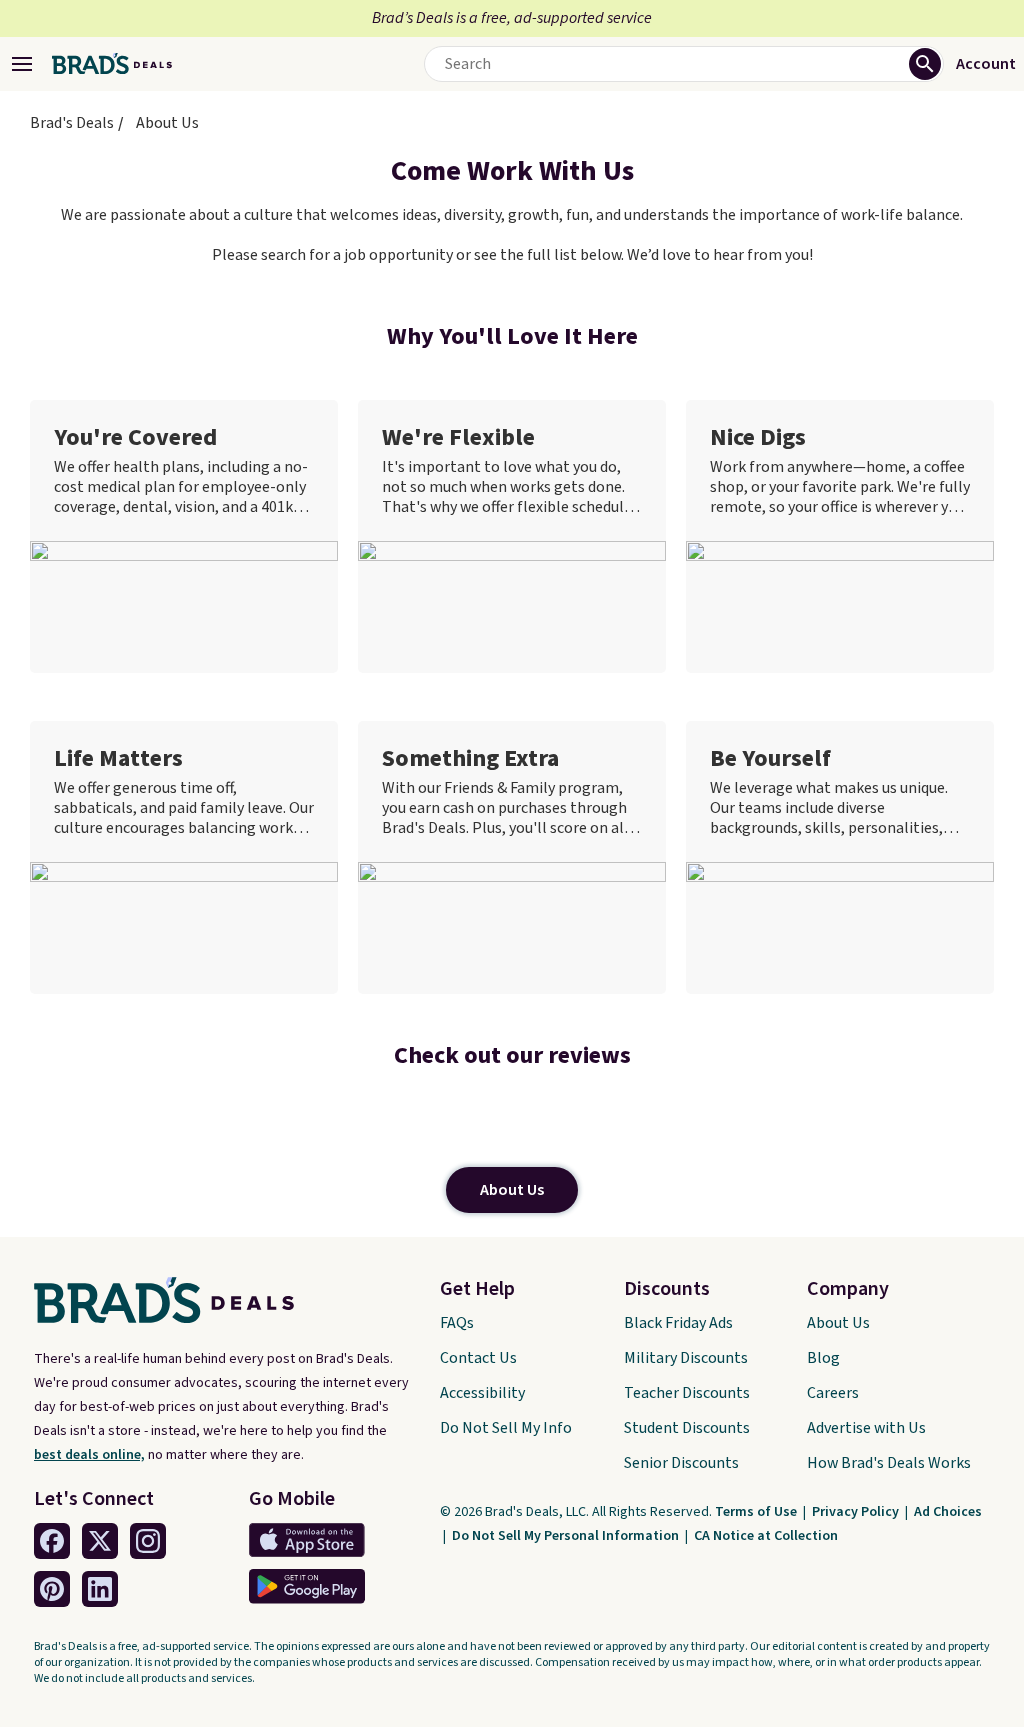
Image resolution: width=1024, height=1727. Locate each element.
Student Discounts (687, 1428)
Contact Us (478, 1358)
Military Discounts (686, 1358)
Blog (823, 1358)
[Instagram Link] (148, 1541)
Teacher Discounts (687, 1393)
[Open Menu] (22, 64)
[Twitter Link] (100, 1541)
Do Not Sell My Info (506, 1428)
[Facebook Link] (52, 1541)
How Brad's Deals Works (889, 1463)
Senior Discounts (681, 1463)
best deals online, (89, 1455)
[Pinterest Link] (52, 1589)
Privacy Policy (857, 1512)
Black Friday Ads (678, 1323)
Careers (833, 1393)
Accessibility (482, 1393)
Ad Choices (948, 1512)
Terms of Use (757, 1512)
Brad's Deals (72, 123)
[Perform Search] (925, 64)
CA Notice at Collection (766, 1536)
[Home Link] (112, 64)
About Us (512, 1190)
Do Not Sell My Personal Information (567, 1536)
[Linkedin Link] (100, 1589)
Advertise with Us (866, 1428)
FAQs (457, 1323)
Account (986, 64)
